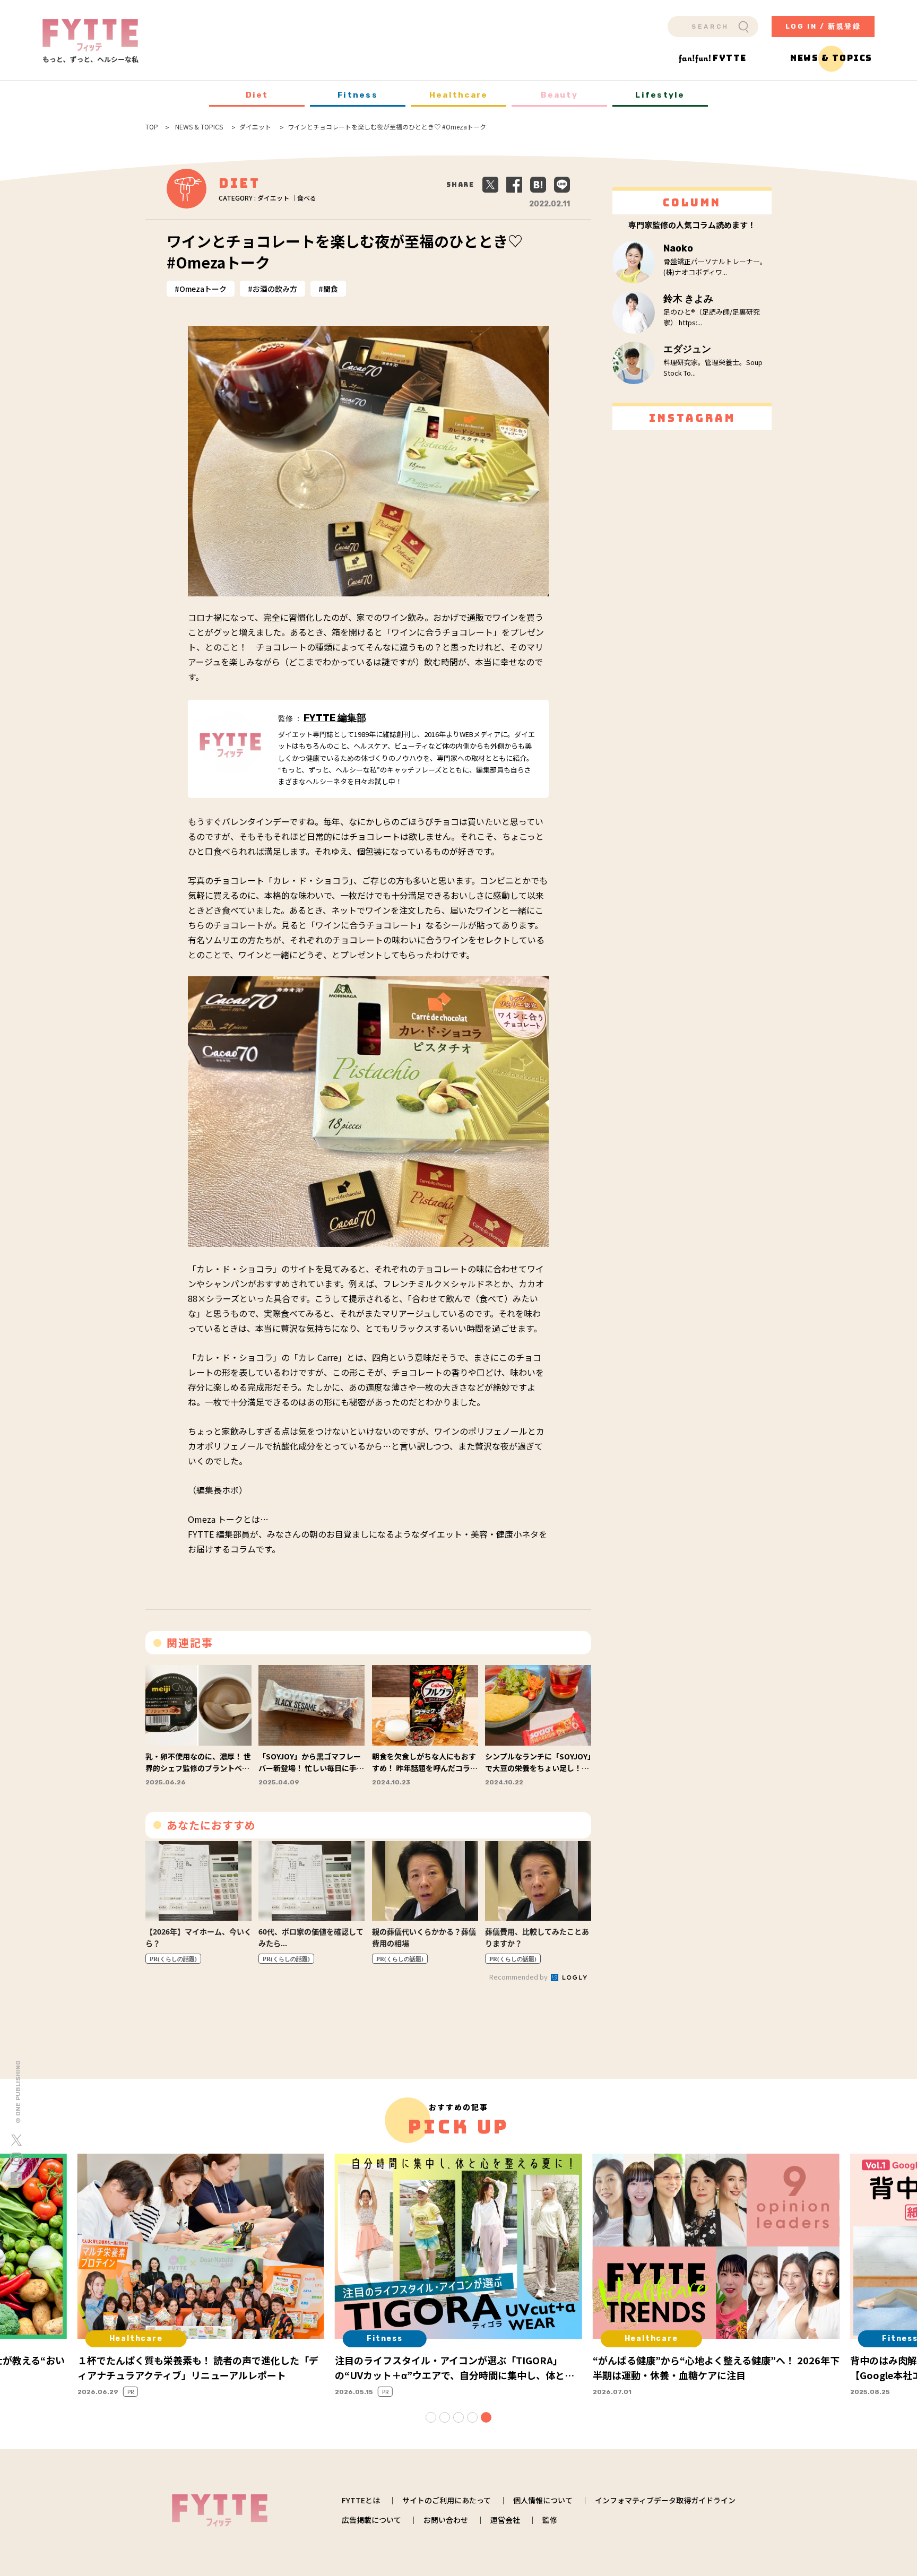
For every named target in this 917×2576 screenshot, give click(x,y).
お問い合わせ (446, 2520)
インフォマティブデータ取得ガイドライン (665, 2500)
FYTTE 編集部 (335, 718)
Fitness (358, 95)
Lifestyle (660, 95)
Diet (257, 95)
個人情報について (543, 2500)
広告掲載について (371, 2520)
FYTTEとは (361, 2500)
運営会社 (505, 2520)
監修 (550, 2520)
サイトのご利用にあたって (447, 2500)
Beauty (559, 95)
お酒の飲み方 (275, 289)
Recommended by (519, 1977)
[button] (431, 2417)
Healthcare (459, 95)
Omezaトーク (203, 289)
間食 (331, 289)
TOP (152, 127)
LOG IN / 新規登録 (823, 26)
